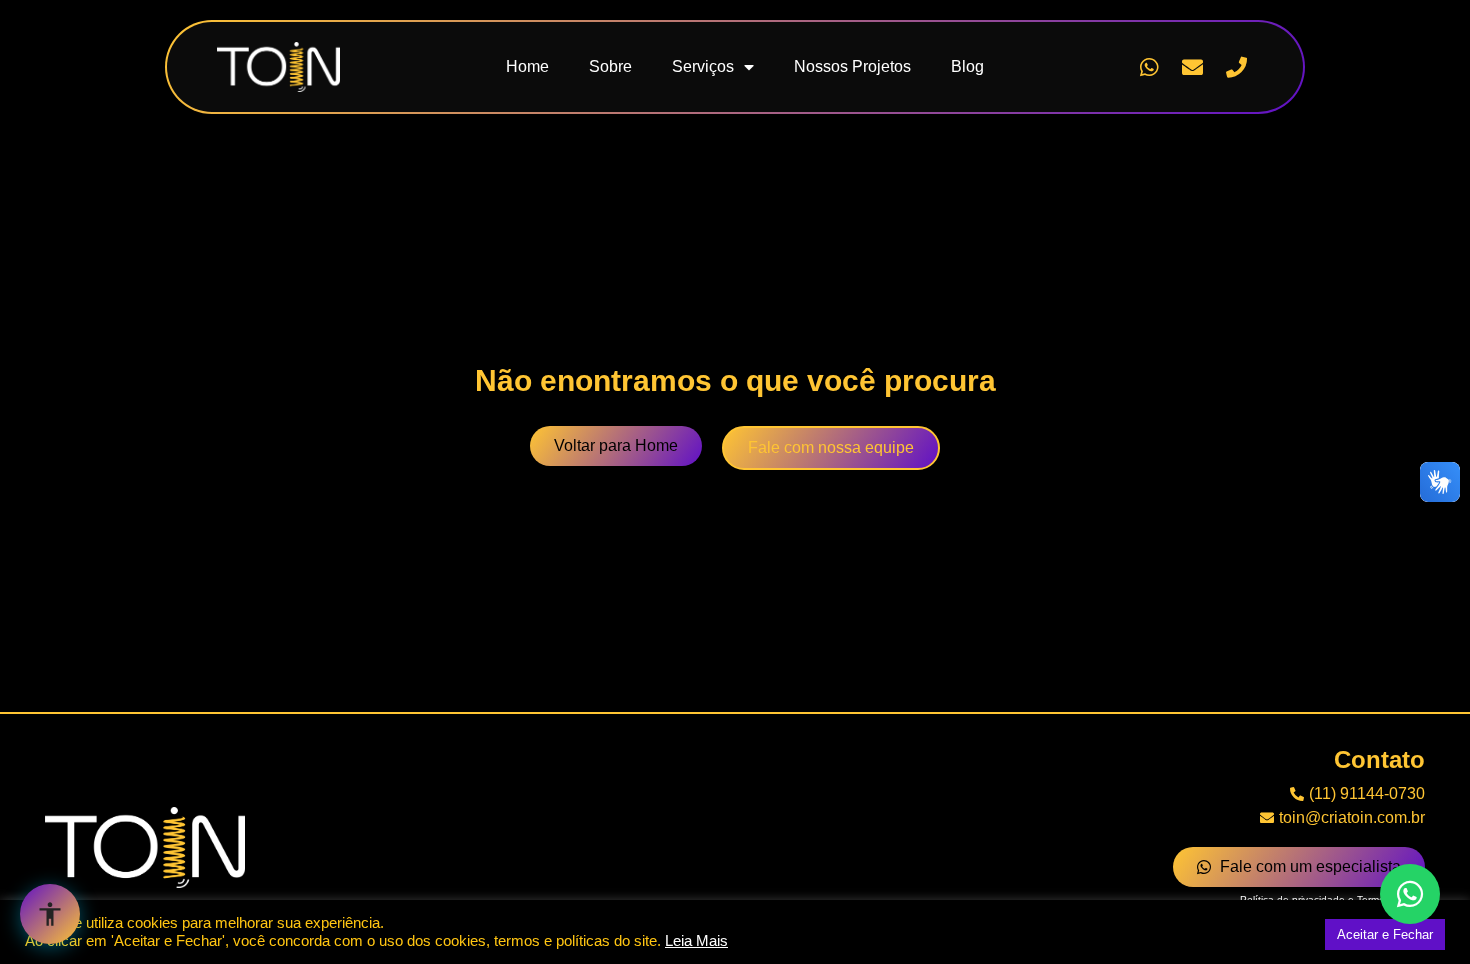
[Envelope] (1193, 67)
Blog (967, 66)
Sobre (610, 66)
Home (527, 66)
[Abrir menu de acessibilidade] (50, 914)
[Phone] (1236, 67)
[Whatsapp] (1149, 67)
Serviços (703, 66)
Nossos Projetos (852, 66)
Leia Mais (696, 941)
